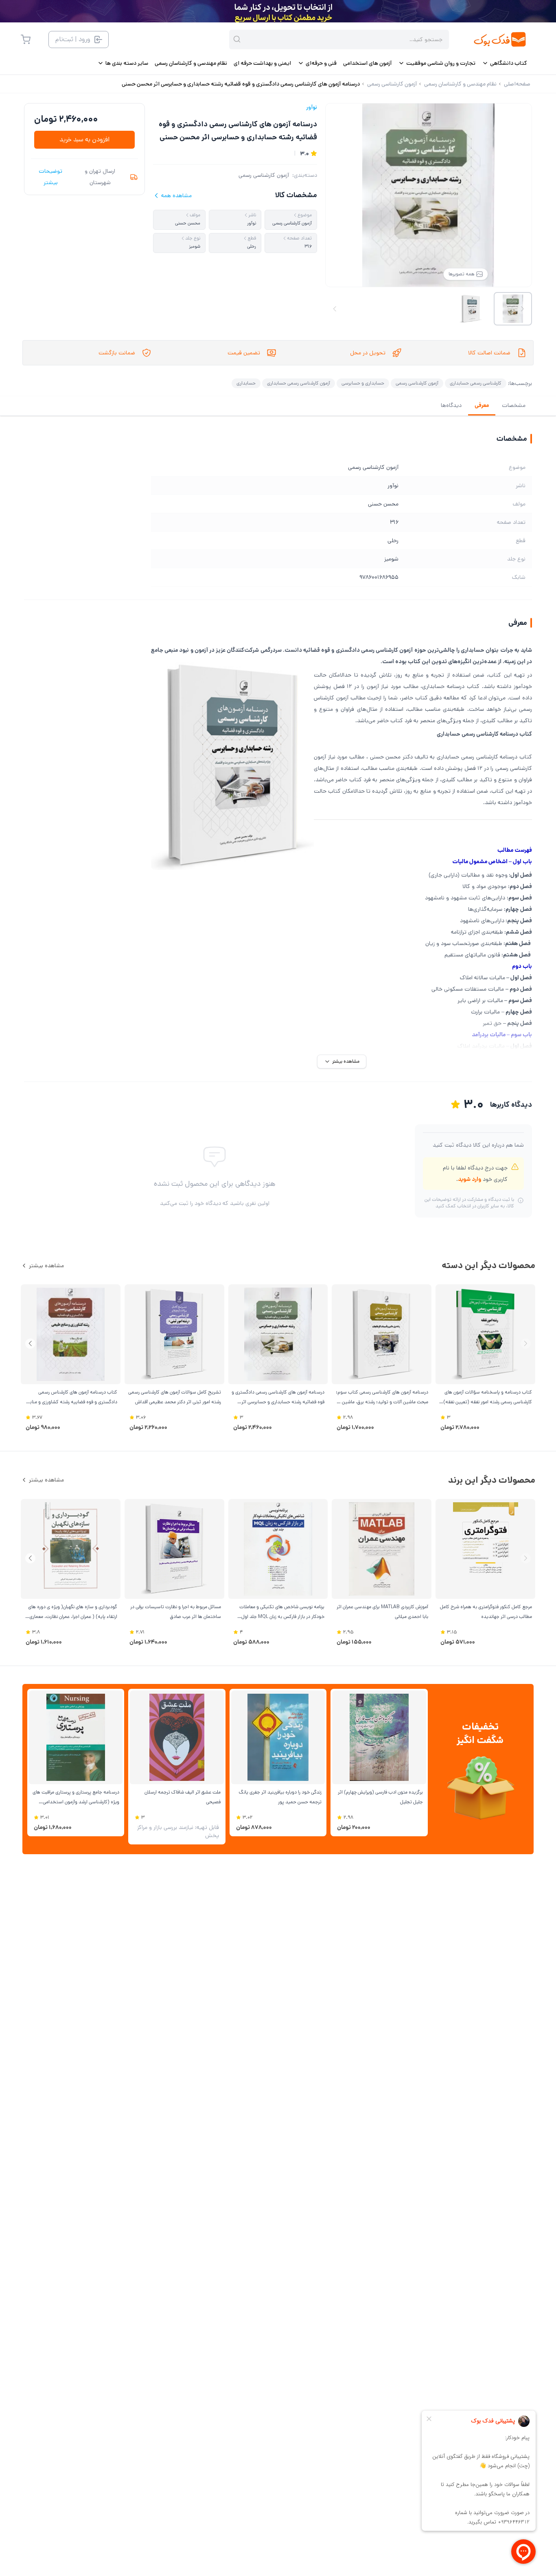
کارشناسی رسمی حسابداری (476, 383)
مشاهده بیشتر (46, 1266)
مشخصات (514, 405)
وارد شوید (470, 1179)
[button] (30, 1344)
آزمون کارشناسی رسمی (264, 175)
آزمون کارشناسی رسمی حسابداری (299, 383)
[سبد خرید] (26, 40)
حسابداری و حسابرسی (363, 383)
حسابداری (246, 383)
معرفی (482, 405)
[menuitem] (505, 63)
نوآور (312, 107)
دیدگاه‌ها (451, 405)
